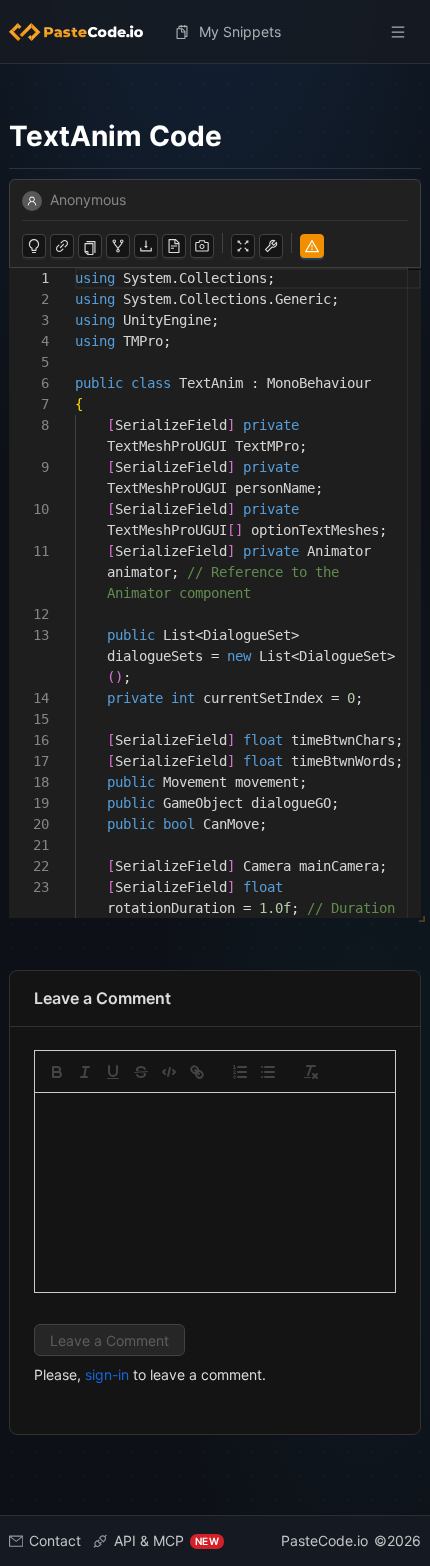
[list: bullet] (268, 1072)
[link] (197, 1072)
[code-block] (169, 1072)
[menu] (215, 32)
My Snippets (240, 31)
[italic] (85, 1072)
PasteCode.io (324, 1540)
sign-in (107, 1374)
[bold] (57, 1072)
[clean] (311, 1072)
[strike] (141, 1072)
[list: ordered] (240, 1072)
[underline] (113, 1072)
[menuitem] (84, 32)
